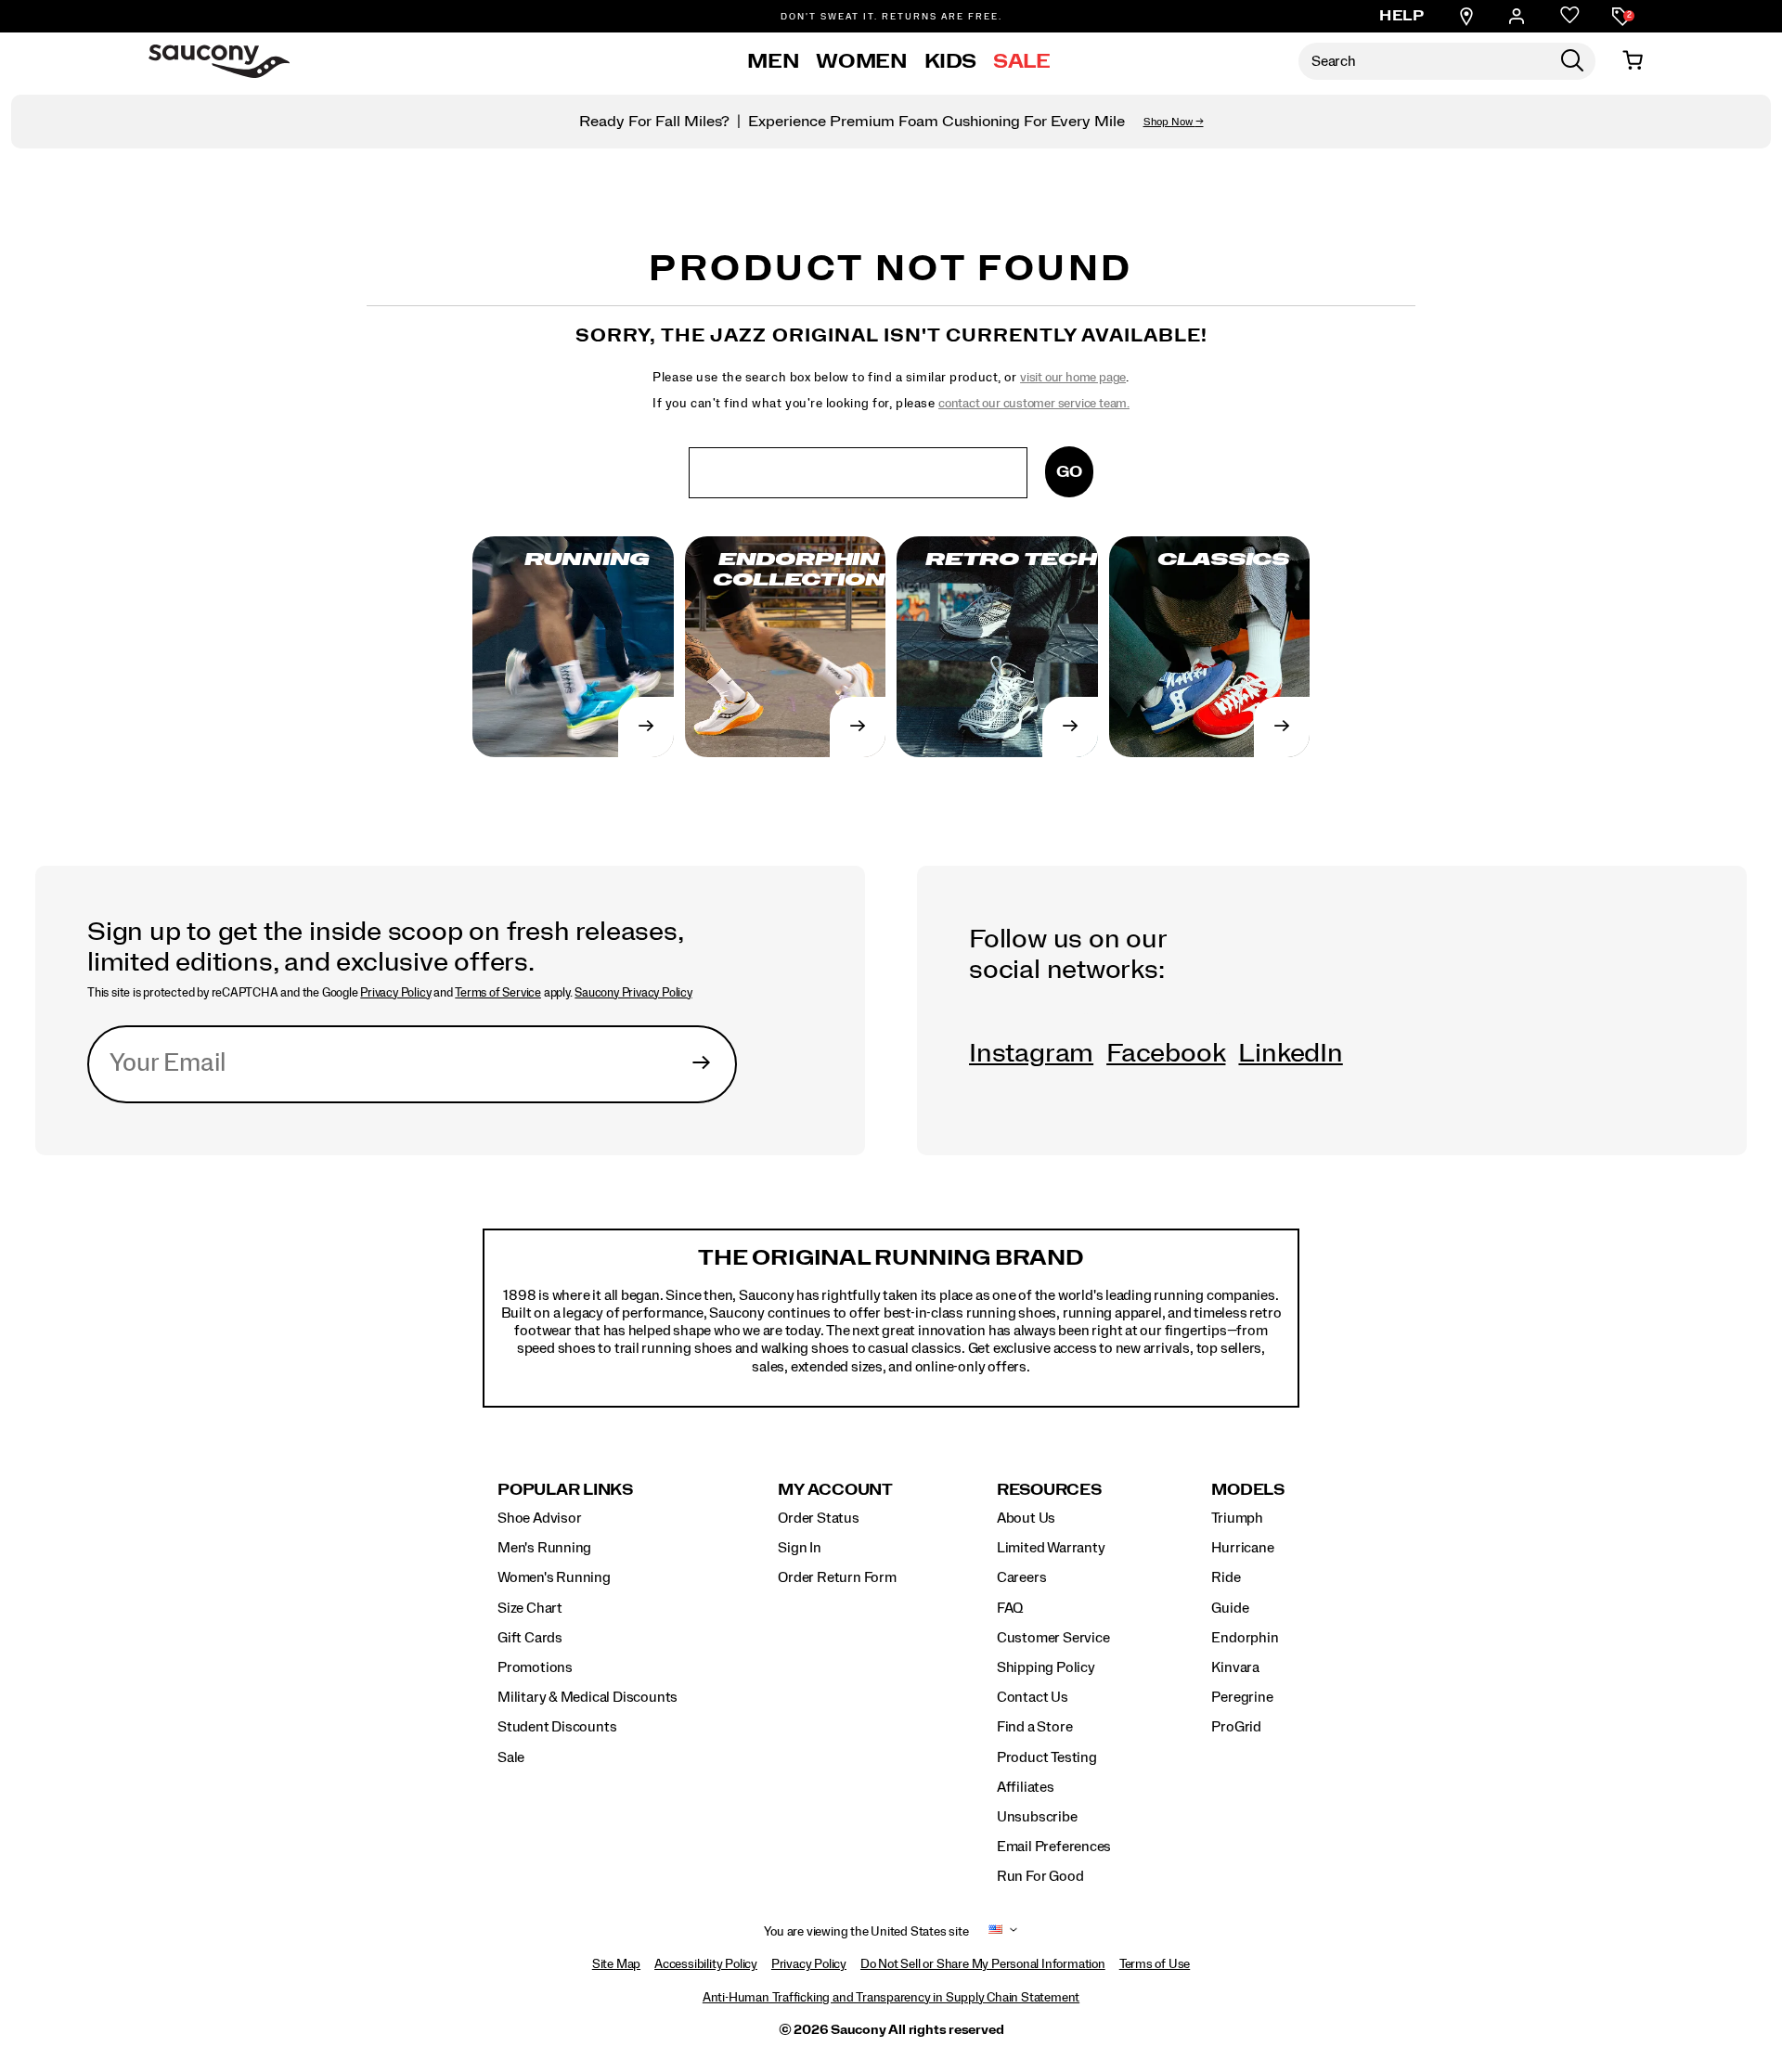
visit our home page (1073, 378)
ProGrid (1236, 1727)
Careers (1022, 1577)
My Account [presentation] (835, 1490)
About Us (1026, 1518)
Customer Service (1053, 1638)
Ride (1226, 1577)
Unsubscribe (1037, 1817)
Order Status (818, 1518)
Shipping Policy (1046, 1667)
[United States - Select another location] (996, 1932)
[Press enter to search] (1572, 61)
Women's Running (554, 1577)
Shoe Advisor (539, 1518)
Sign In (800, 1548)
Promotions (535, 1667)
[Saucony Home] (219, 61)
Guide (1230, 1608)
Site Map (616, 1964)
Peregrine (1242, 1697)
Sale (1022, 61)
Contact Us (1033, 1697)
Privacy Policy (395, 993)
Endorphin (1245, 1638)
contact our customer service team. (1034, 404)
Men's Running (544, 1548)
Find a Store (1034, 1727)
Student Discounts (557, 1727)
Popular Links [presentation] (565, 1490)
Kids (951, 61)
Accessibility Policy (706, 1964)
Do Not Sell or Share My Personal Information (983, 1964)
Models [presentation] (1248, 1490)
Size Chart (530, 1608)
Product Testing (1047, 1757)
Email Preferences (1054, 1847)
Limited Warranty (1051, 1548)
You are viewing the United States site (866, 1932)
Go (1069, 472)
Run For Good (1040, 1876)
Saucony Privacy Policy (633, 993)
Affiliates (1026, 1787)
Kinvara (1235, 1667)
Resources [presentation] (1049, 1490)
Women (861, 61)
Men (773, 61)
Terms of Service (498, 993)
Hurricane (1242, 1548)
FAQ (1010, 1608)
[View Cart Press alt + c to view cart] (1633, 61)
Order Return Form (837, 1577)
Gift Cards (530, 1638)
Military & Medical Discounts (588, 1697)
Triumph (1237, 1518)
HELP (1401, 16)
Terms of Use (1155, 1964)
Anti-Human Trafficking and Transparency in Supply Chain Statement (891, 1998)
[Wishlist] (1570, 16)
